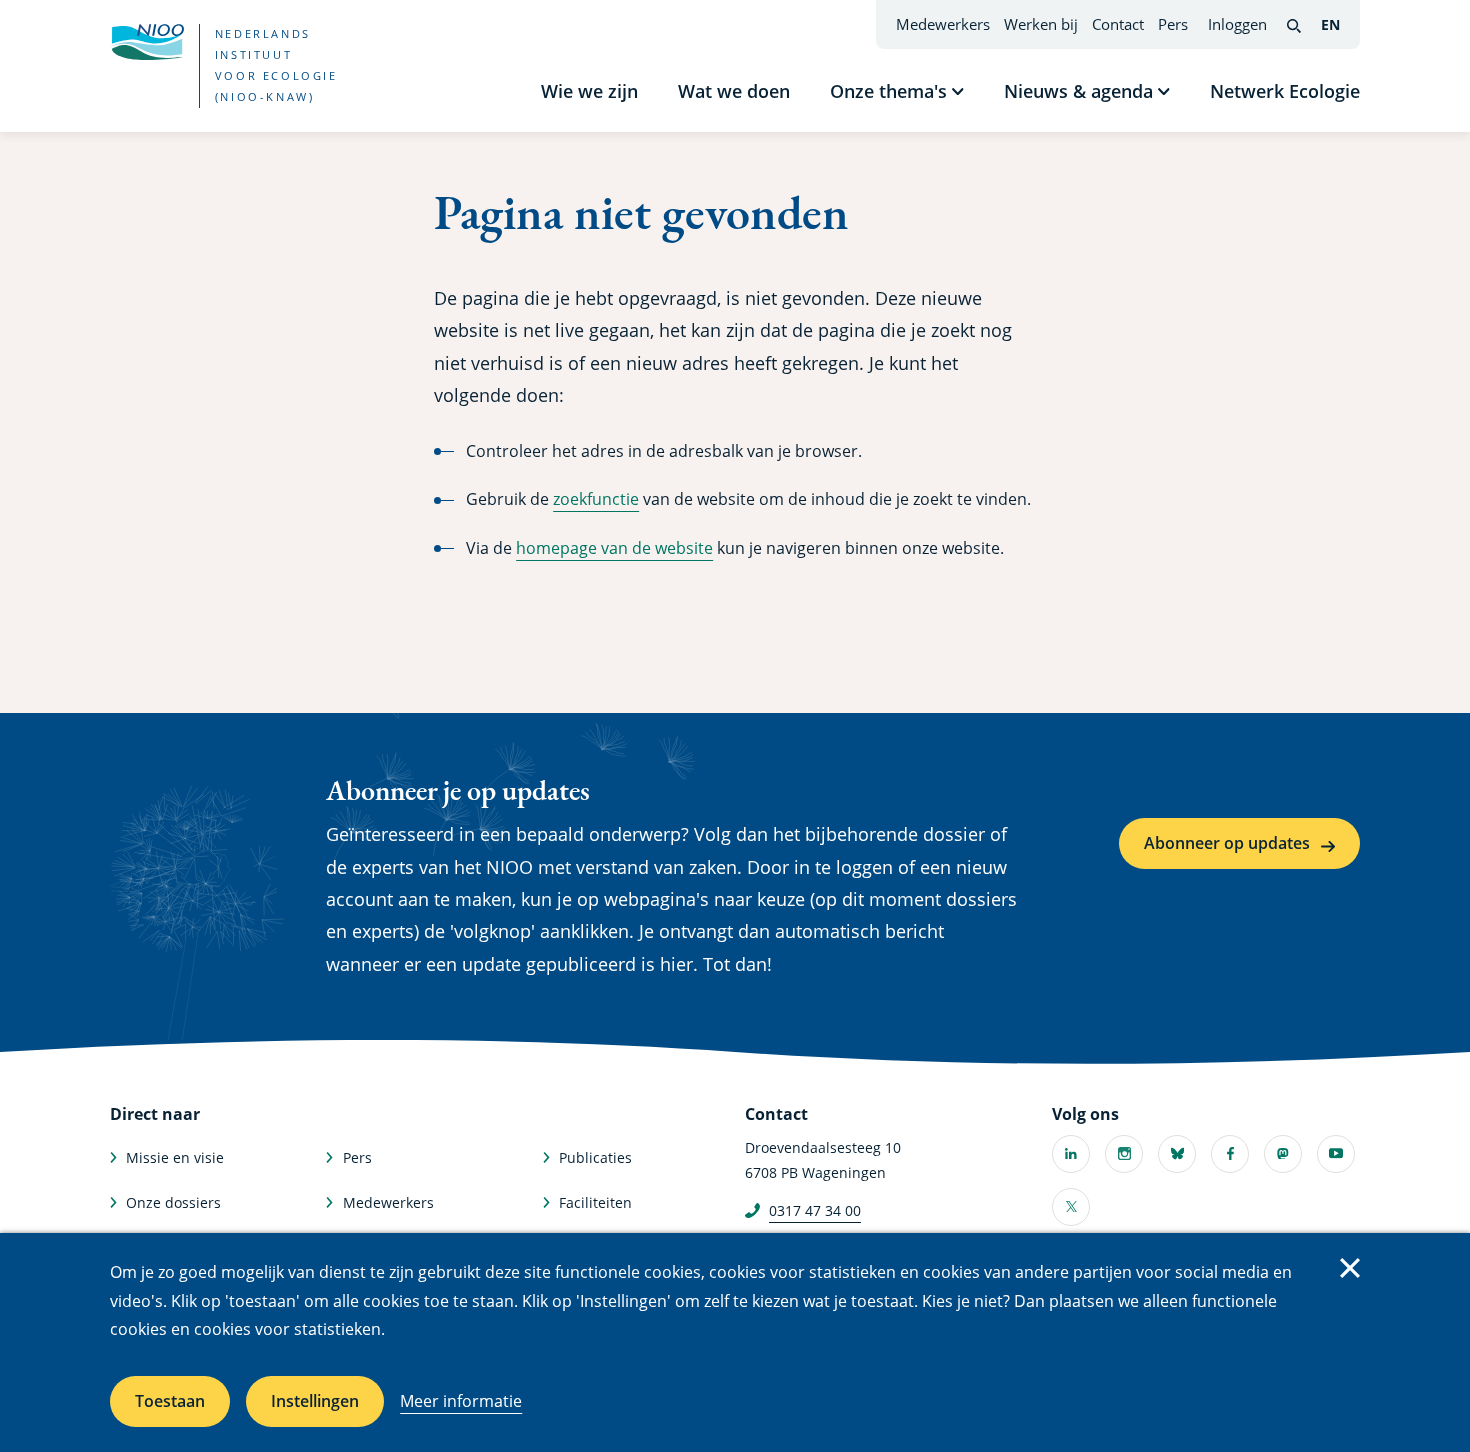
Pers (1173, 24)
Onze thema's (888, 91)
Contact (1118, 24)
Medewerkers (943, 24)
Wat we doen (734, 91)
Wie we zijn (589, 91)
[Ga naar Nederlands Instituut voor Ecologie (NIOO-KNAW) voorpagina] (147, 42)
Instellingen (315, 1401)
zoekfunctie (596, 499)
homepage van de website (614, 548)
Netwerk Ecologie (1285, 91)
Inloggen (1237, 24)
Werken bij (1041, 24)
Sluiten (1350, 1268)
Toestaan (170, 1401)
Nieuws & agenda (1078, 91)
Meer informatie (461, 1401)
